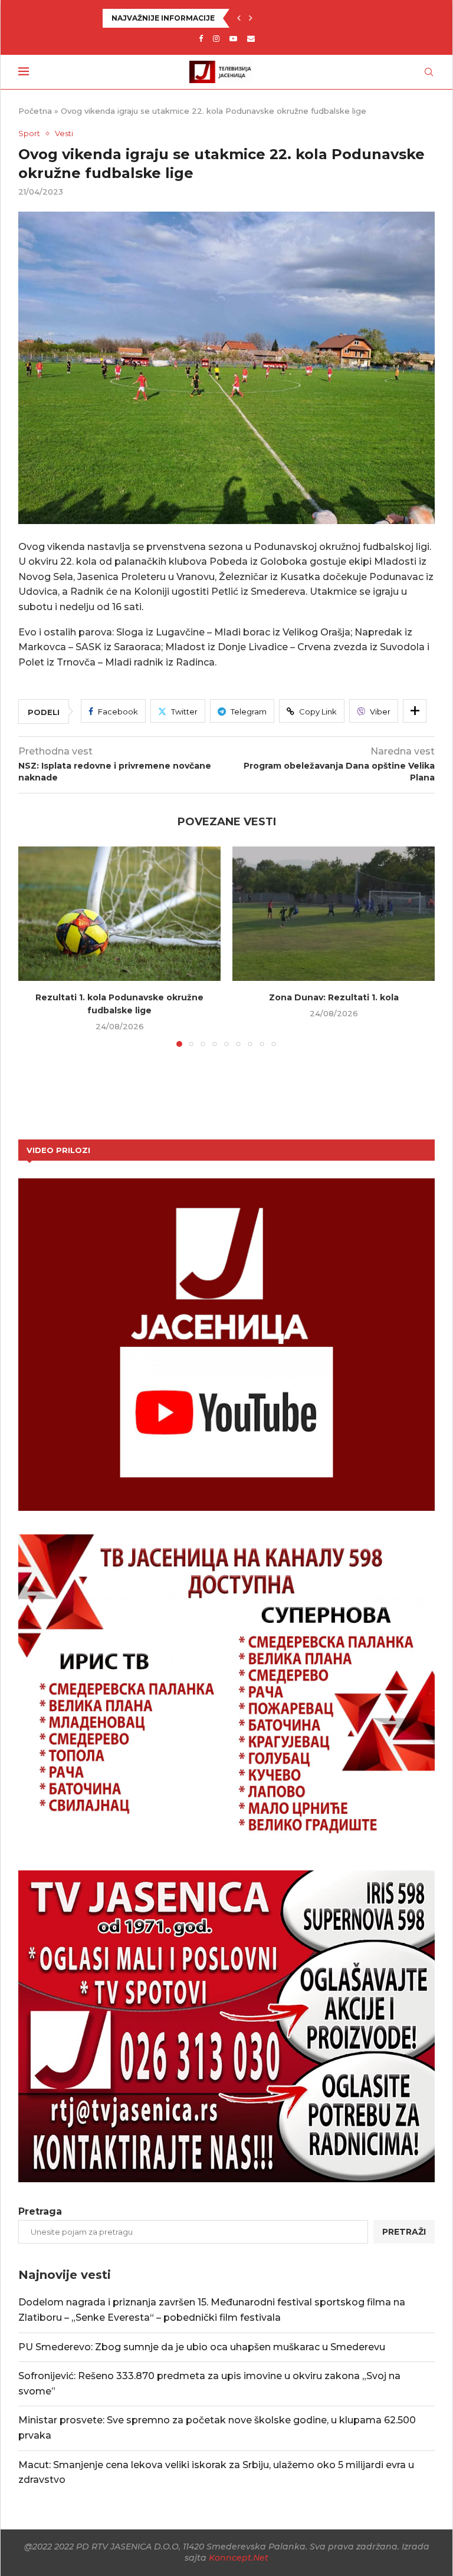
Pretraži (404, 2232)
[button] (239, 18)
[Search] (429, 72)
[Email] (251, 38)
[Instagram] (216, 38)
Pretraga (40, 2211)
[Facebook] (201, 38)
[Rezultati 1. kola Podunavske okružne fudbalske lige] (119, 914)
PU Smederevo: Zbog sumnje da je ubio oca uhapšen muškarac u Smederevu (202, 2347)
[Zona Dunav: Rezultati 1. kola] (334, 914)
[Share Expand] (415, 711)
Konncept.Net (239, 2558)
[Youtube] (233, 38)
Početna (35, 111)
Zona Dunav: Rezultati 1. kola (334, 997)
